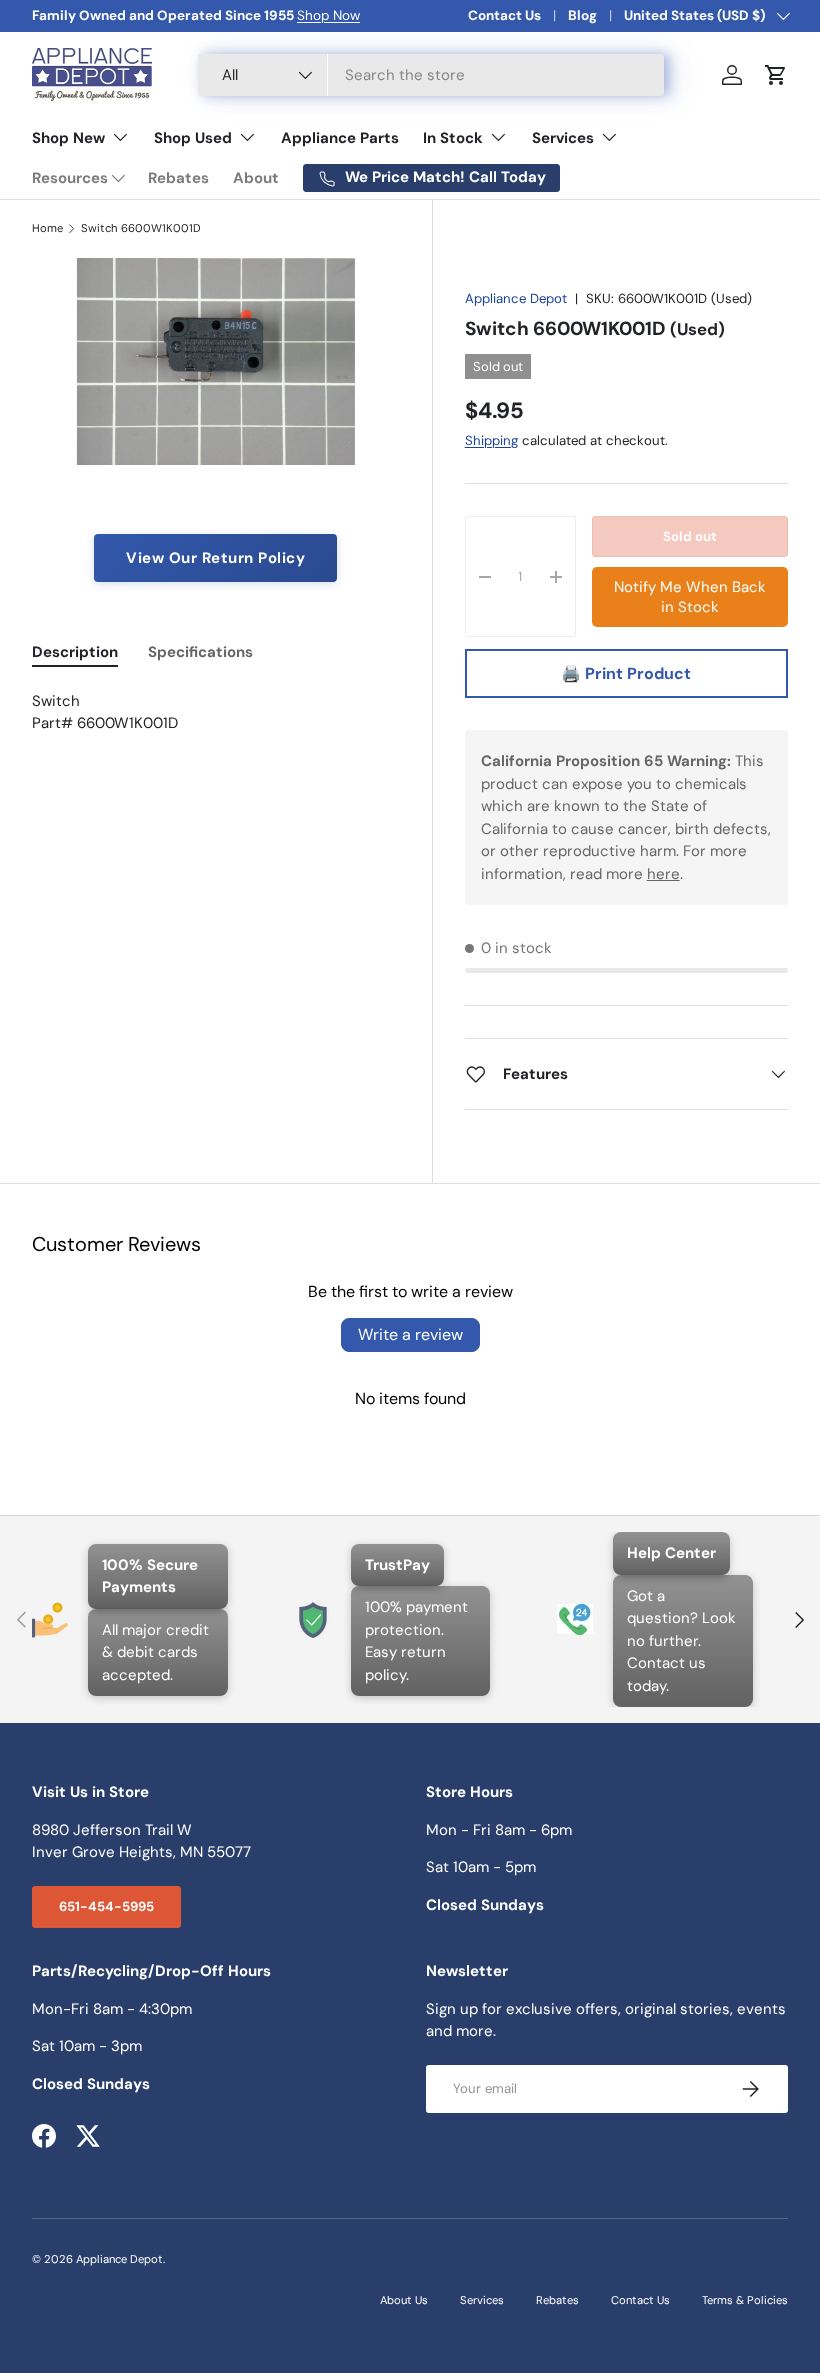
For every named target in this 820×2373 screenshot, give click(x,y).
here (663, 874)
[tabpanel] (216, 712)
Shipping (491, 440)
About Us (404, 2300)
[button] (776, 75)
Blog (582, 15)
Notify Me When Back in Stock (690, 597)
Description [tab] (75, 652)
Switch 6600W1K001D (141, 228)
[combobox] (431, 75)
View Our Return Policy (215, 558)
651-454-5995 (106, 1906)
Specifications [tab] (200, 652)
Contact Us (504, 15)
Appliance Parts (340, 138)
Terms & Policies (745, 2300)
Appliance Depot (516, 298)
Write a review (410, 1334)
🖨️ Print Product (626, 673)
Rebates (178, 178)
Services (482, 2300)
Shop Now (328, 15)
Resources (70, 178)
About (256, 178)
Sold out (690, 536)
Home (47, 228)
